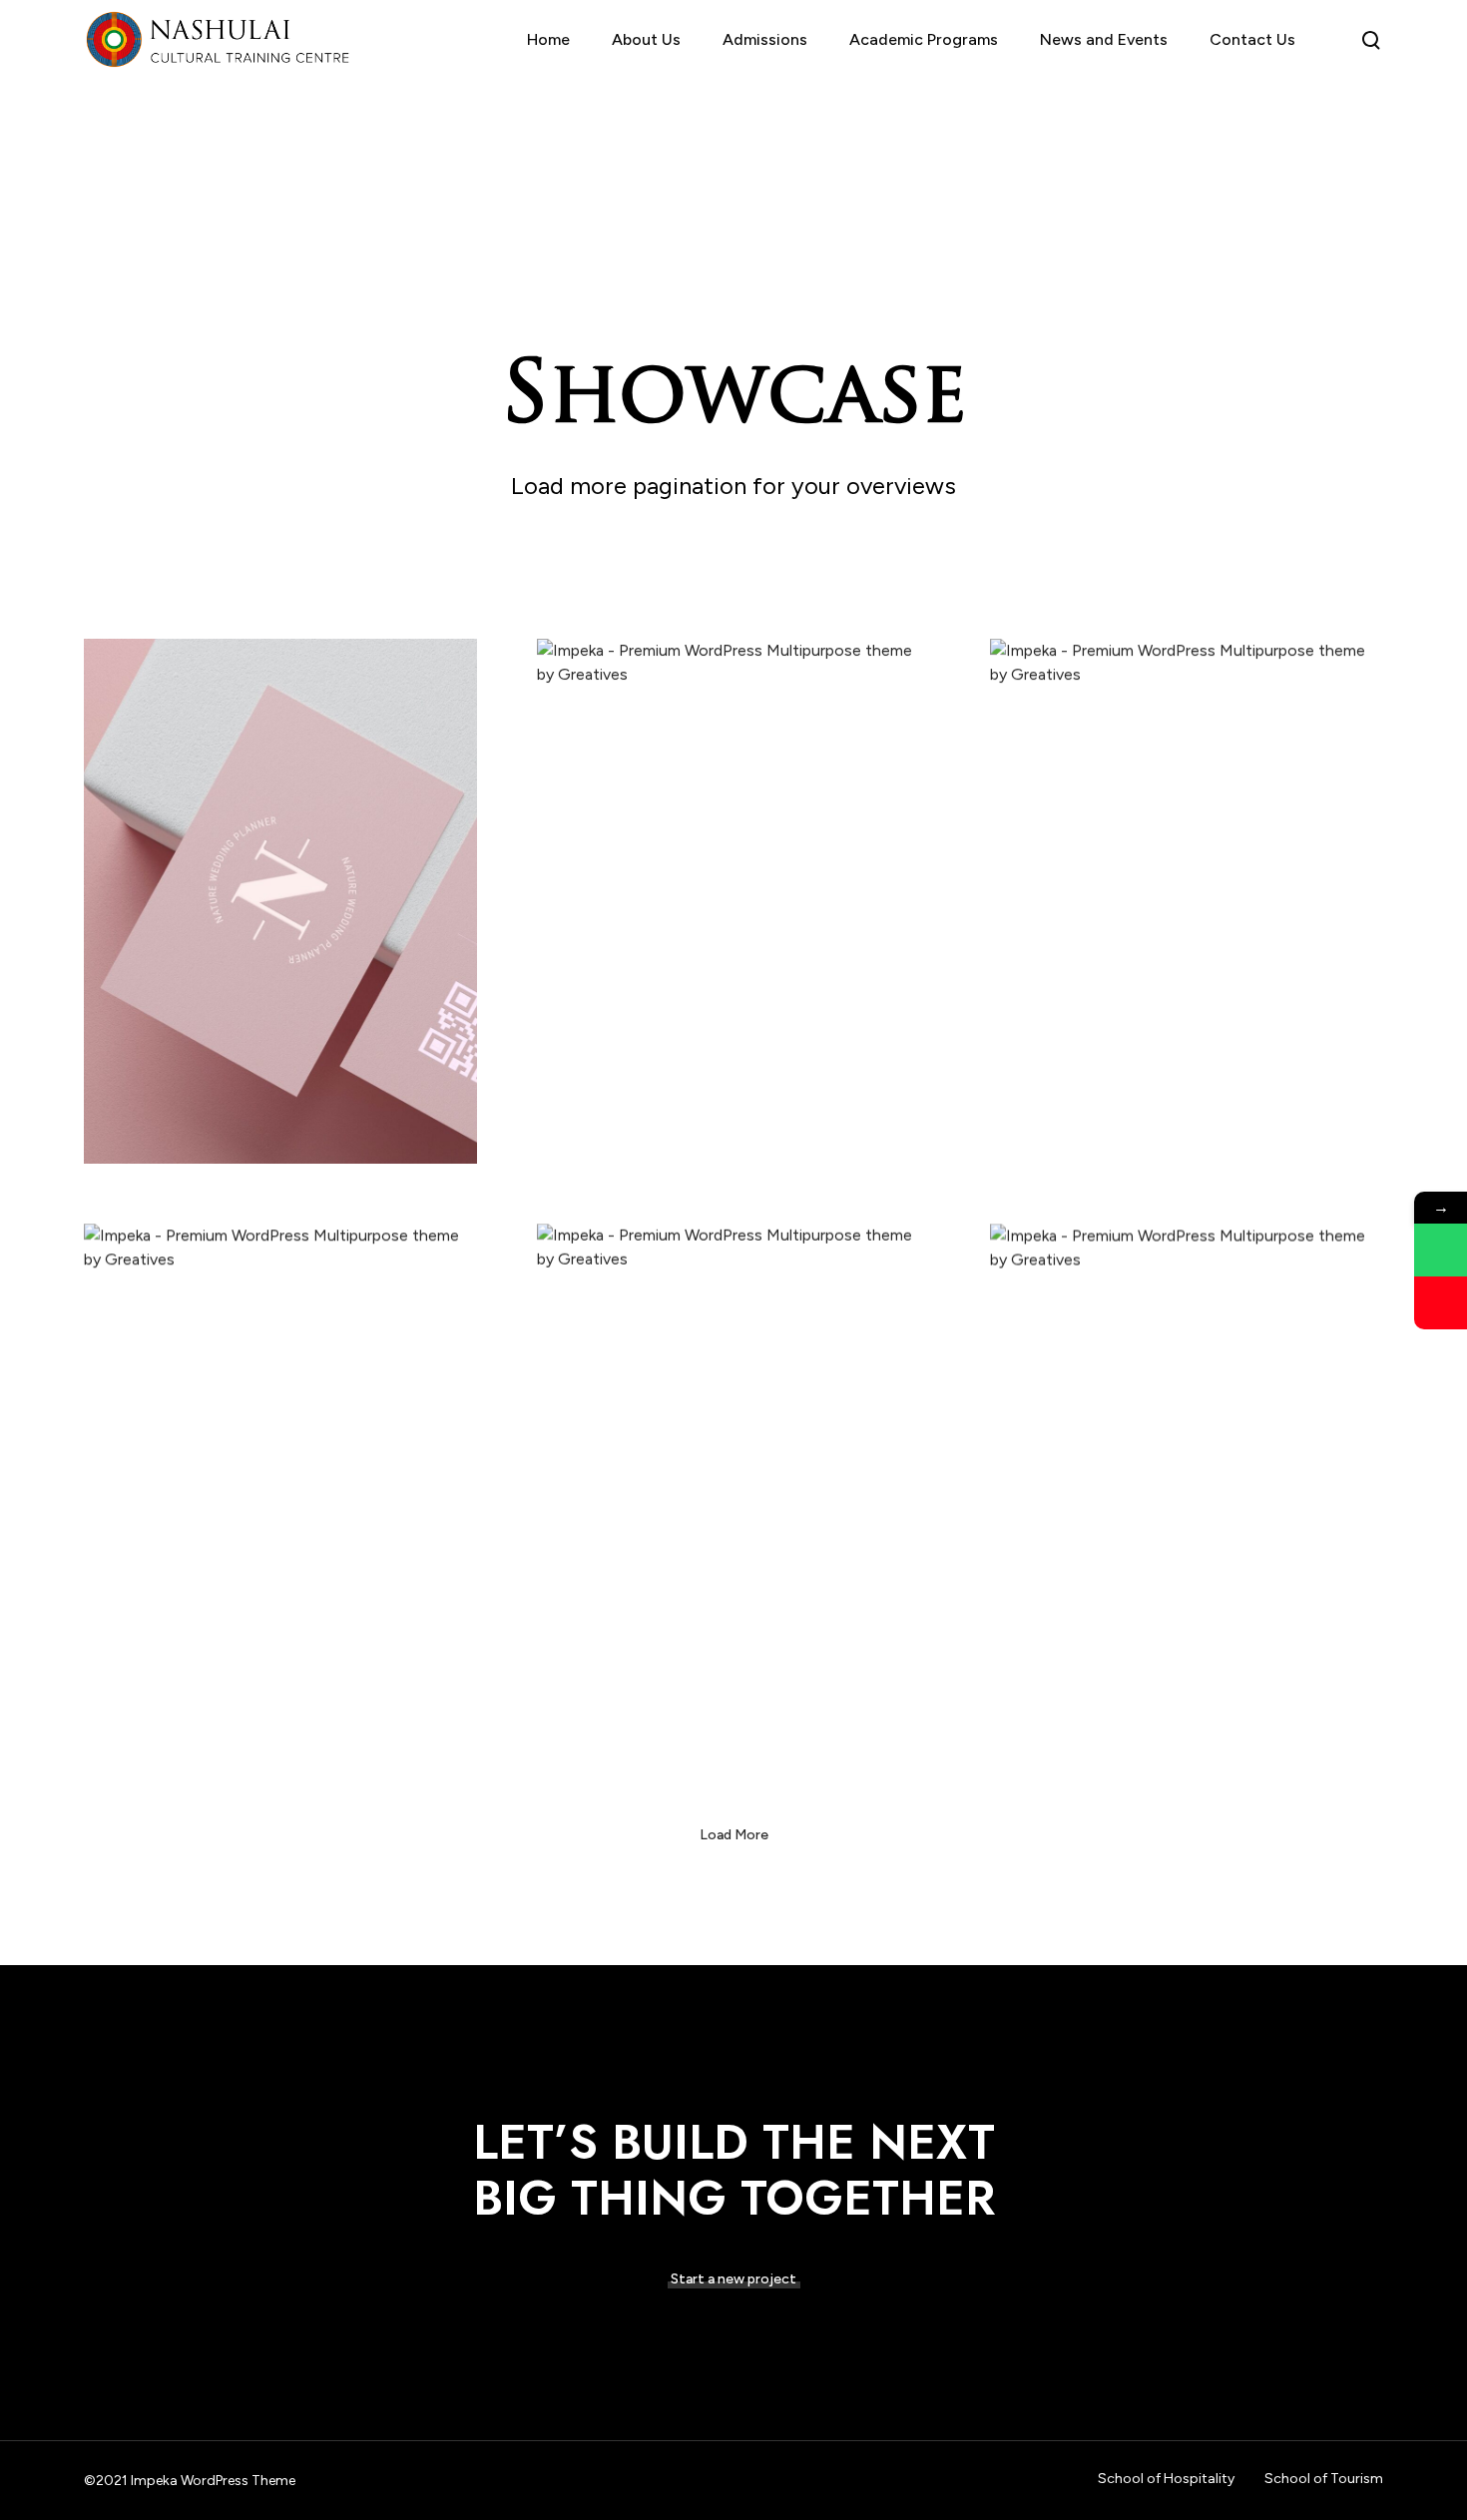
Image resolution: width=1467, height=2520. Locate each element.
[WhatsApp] (1441, 1250)
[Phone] (1441, 1303)
